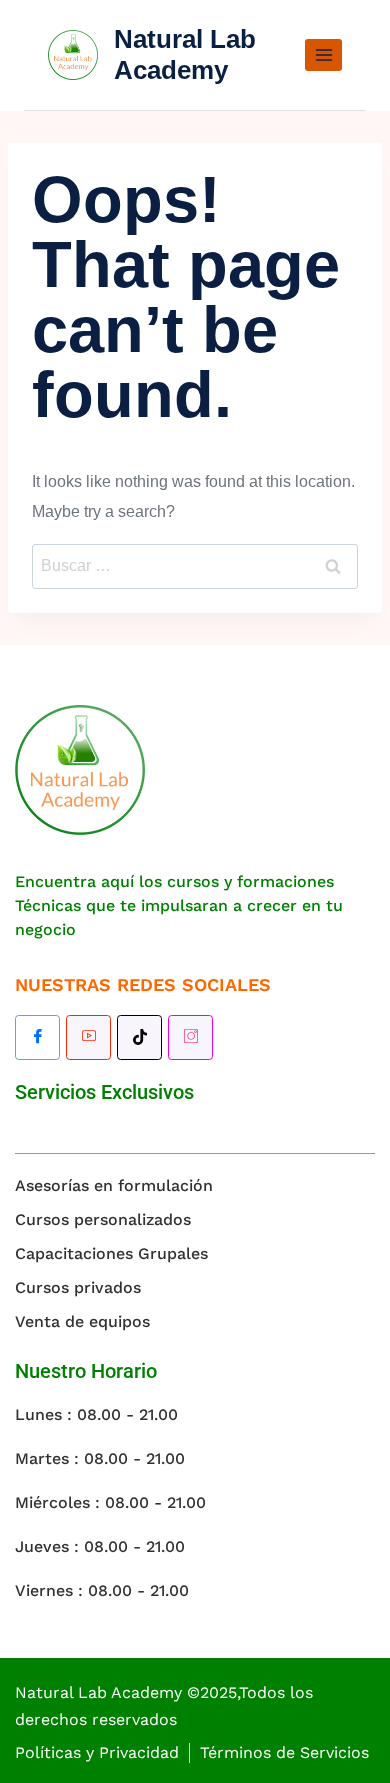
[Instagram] (190, 1037)
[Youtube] (88, 1037)
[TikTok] (139, 1037)
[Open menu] (323, 54)
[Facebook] (37, 1037)
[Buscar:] (195, 565)
